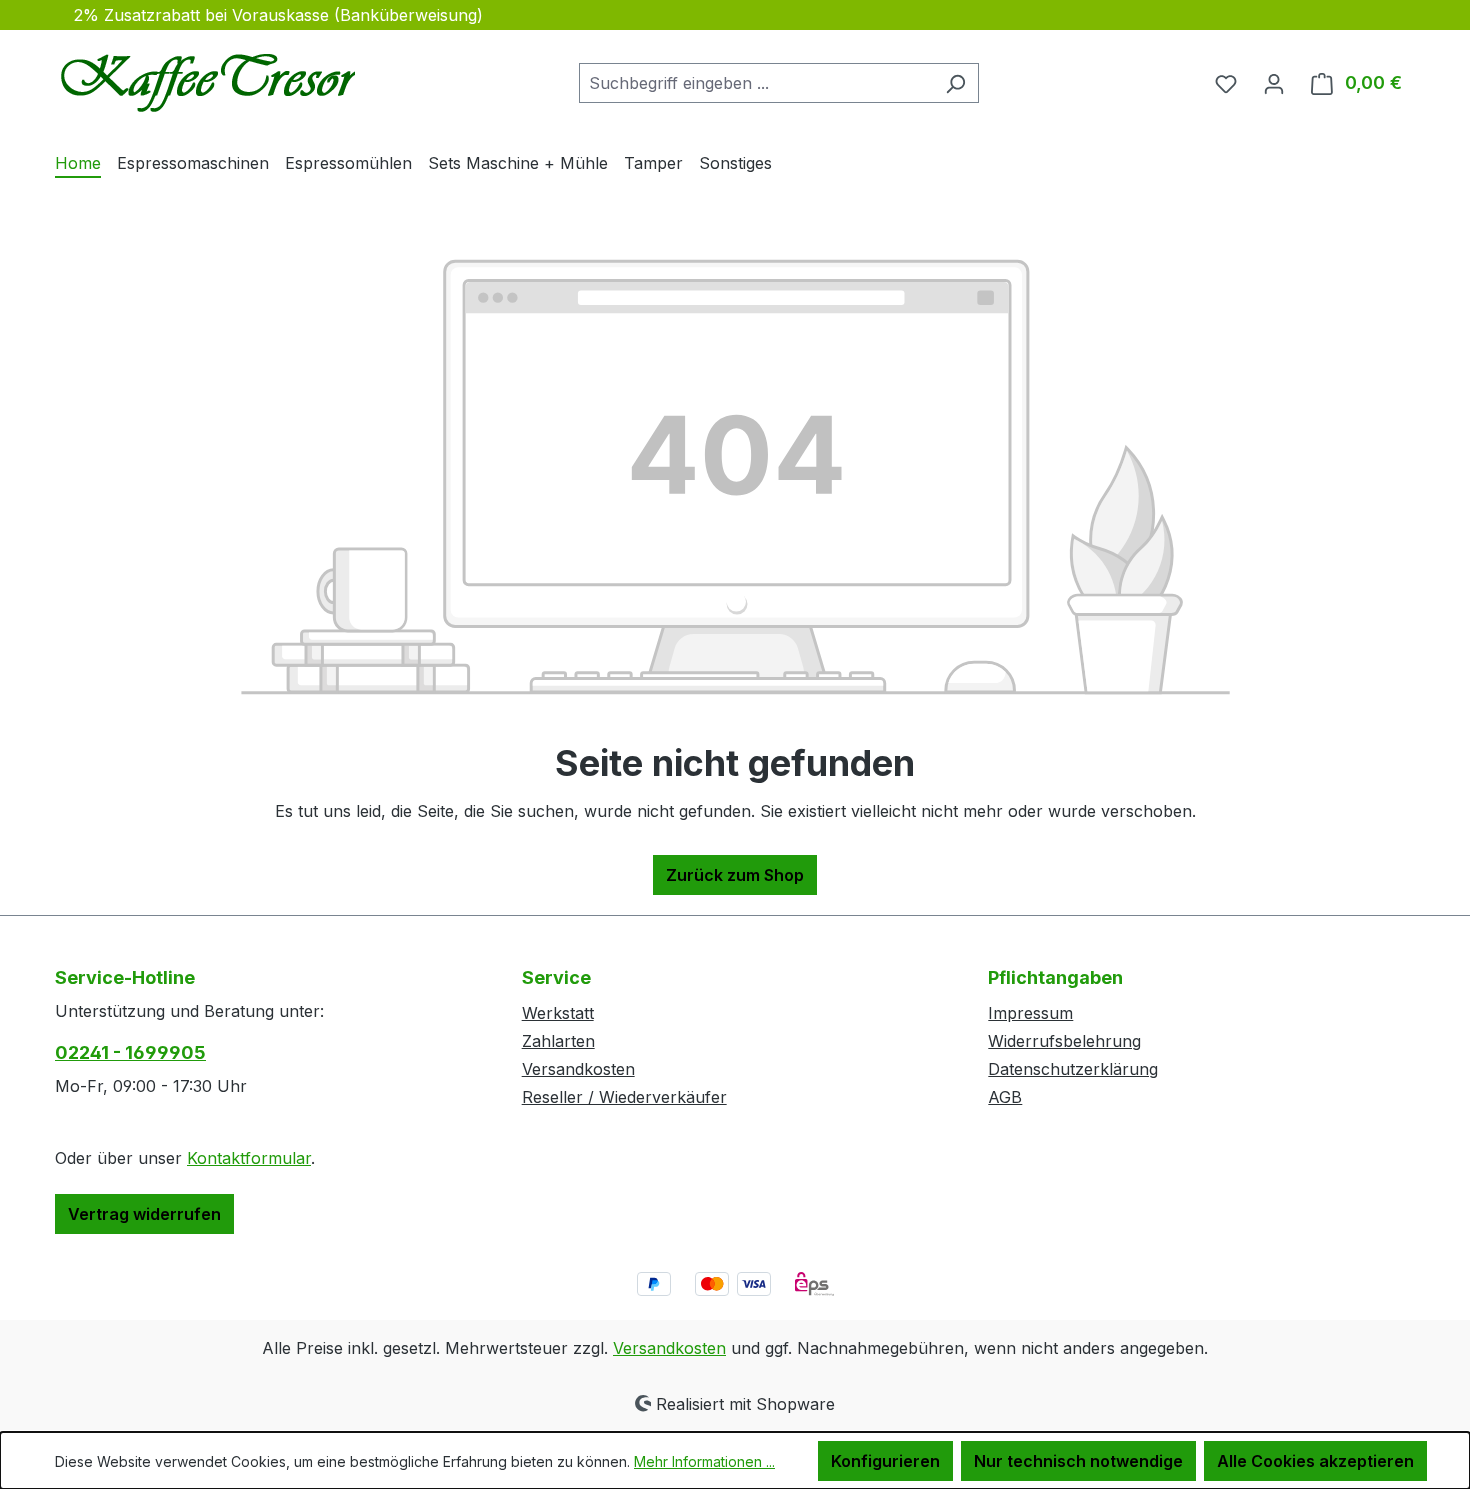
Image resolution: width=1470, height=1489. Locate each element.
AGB (1005, 1097)
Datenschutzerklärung (1073, 1069)
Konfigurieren (885, 1461)
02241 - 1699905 (130, 1052)
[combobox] (756, 83)
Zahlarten (558, 1041)
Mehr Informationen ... (704, 1461)
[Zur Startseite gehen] (205, 78)
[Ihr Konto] (1274, 83)
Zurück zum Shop (735, 875)
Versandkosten (578, 1069)
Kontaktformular (249, 1158)
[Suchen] (955, 83)
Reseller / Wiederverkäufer (624, 1097)
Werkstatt (558, 1013)
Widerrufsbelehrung (1064, 1041)
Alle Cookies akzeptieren (1315, 1461)
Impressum (1030, 1013)
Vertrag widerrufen (144, 1214)
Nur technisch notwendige (1078, 1461)
